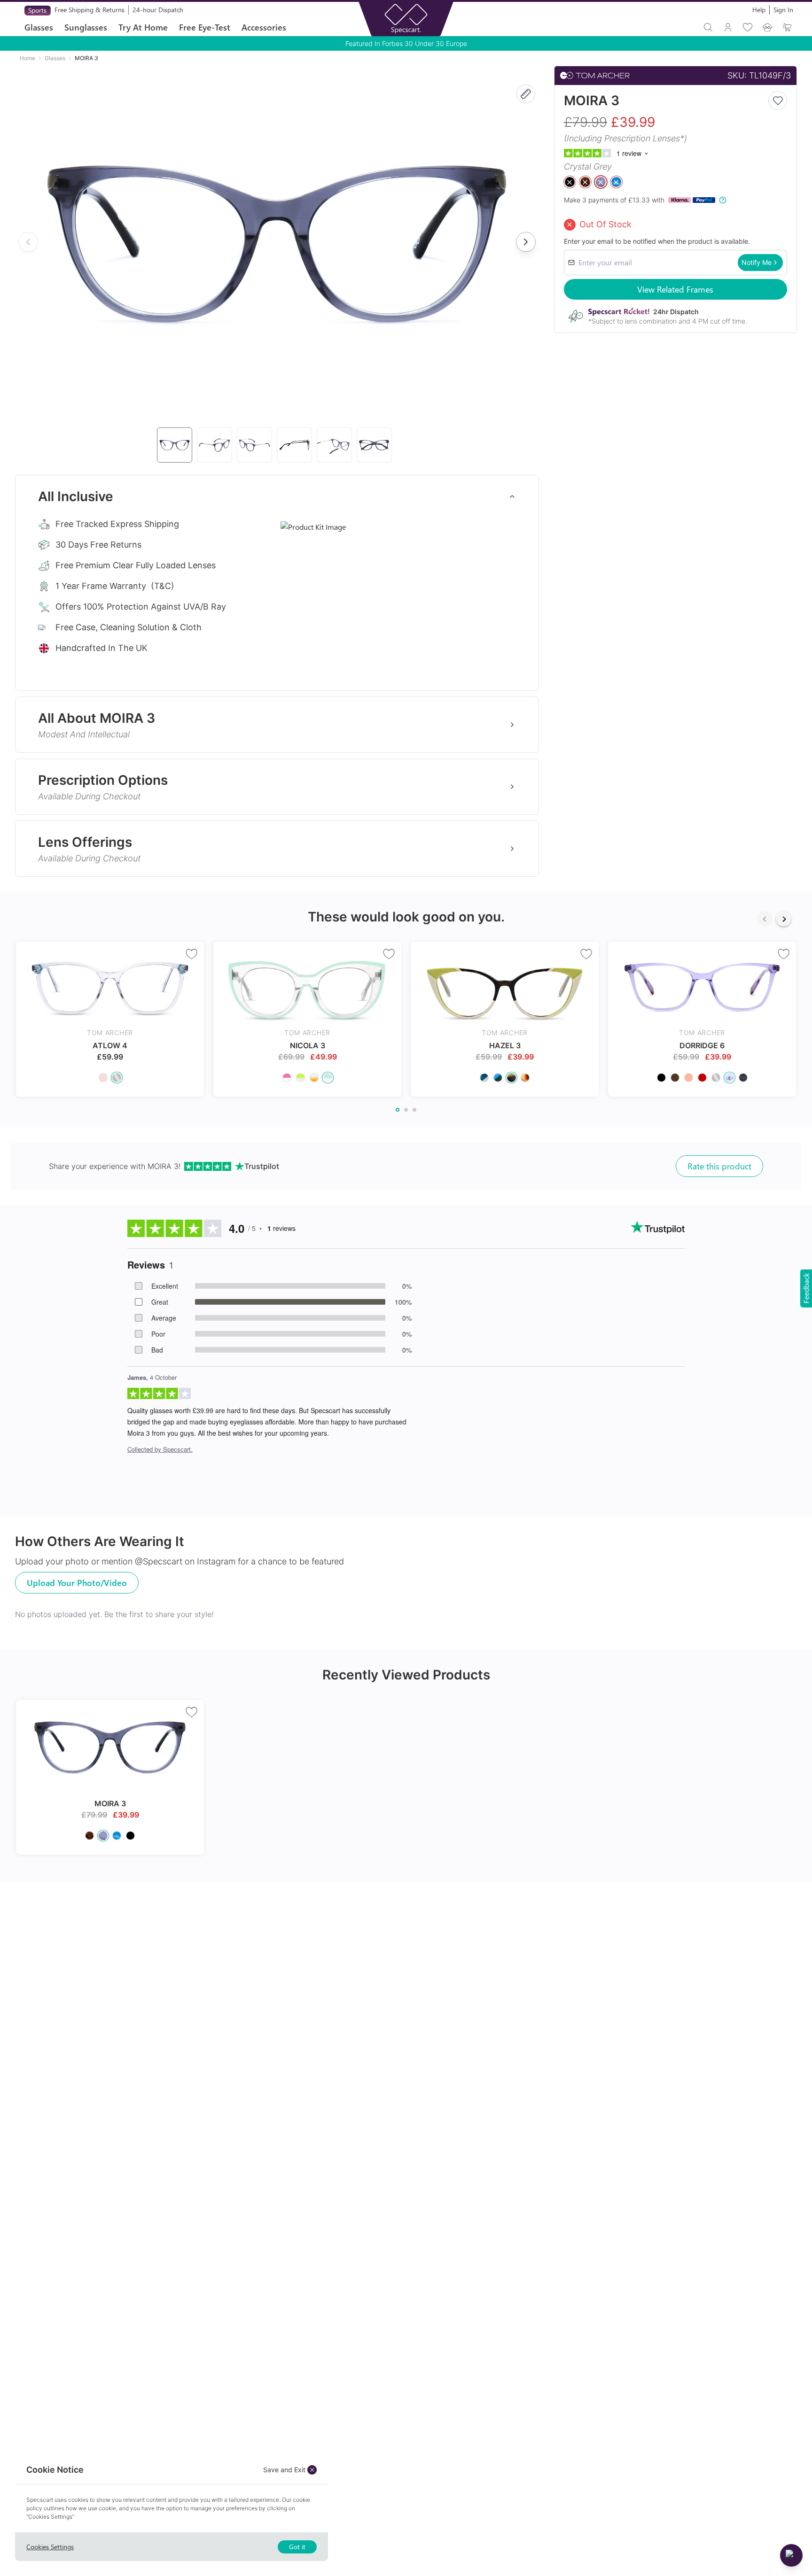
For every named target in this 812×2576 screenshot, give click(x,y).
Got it (297, 2547)
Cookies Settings (50, 2547)
